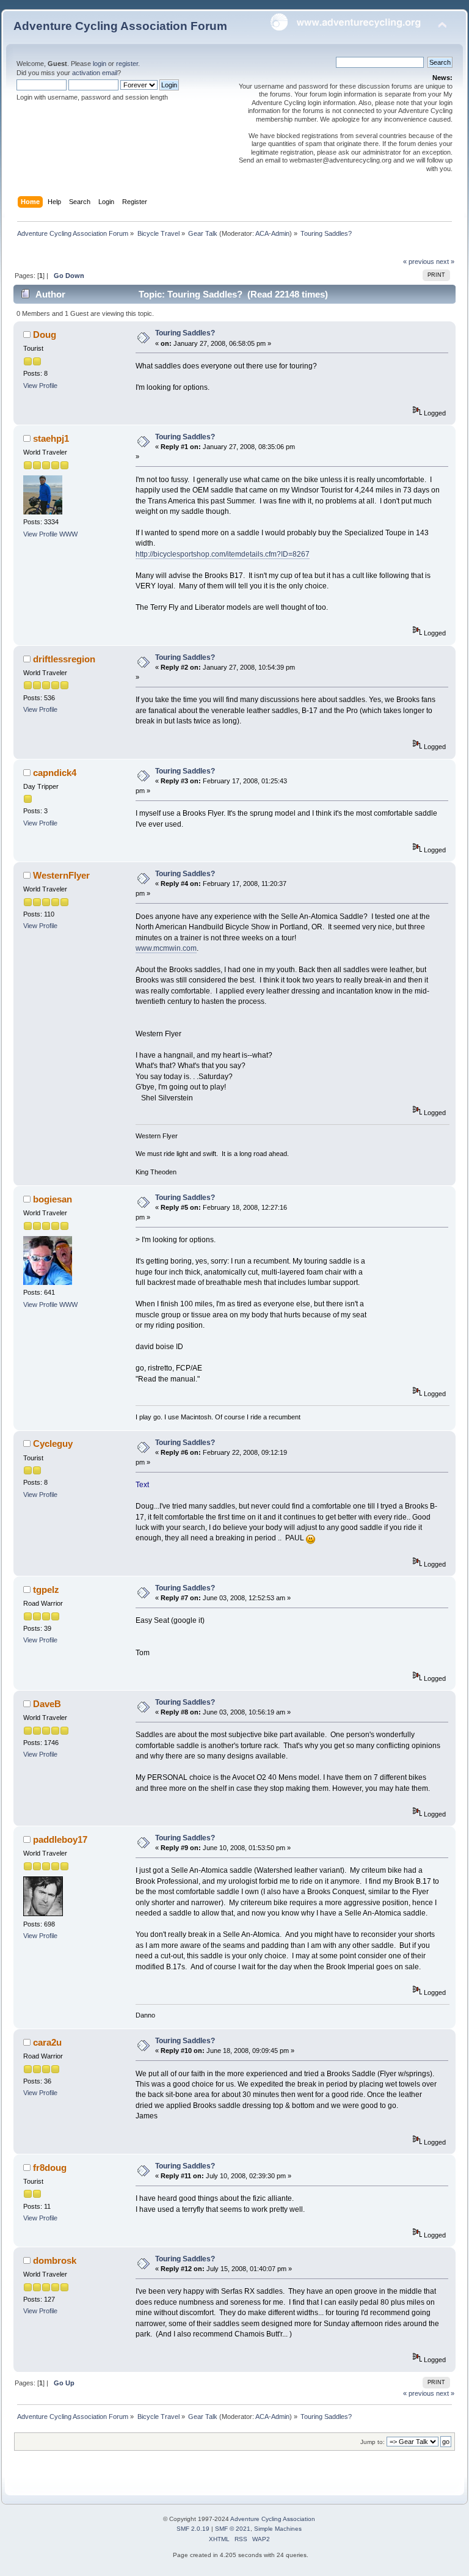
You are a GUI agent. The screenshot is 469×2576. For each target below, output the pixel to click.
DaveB (47, 1704)
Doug (45, 335)
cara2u (47, 2042)
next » (445, 262)
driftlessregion (64, 659)
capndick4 (55, 773)
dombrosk (55, 2260)
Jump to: (373, 2442)
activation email (95, 73)
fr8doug (50, 2168)
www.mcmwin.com (166, 948)
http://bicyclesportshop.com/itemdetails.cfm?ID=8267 (223, 554)
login (100, 64)
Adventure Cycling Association (273, 2519)
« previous (419, 262)
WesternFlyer (61, 875)
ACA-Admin (272, 233)
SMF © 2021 (233, 2529)
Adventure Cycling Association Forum (120, 26)
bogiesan (53, 1199)
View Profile (40, 386)
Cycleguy (53, 1444)
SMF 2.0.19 (193, 2529)
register (127, 64)
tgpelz (46, 1590)
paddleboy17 (60, 1839)
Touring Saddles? (185, 333)
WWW (68, 534)
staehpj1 (51, 438)
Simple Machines (278, 2529)
